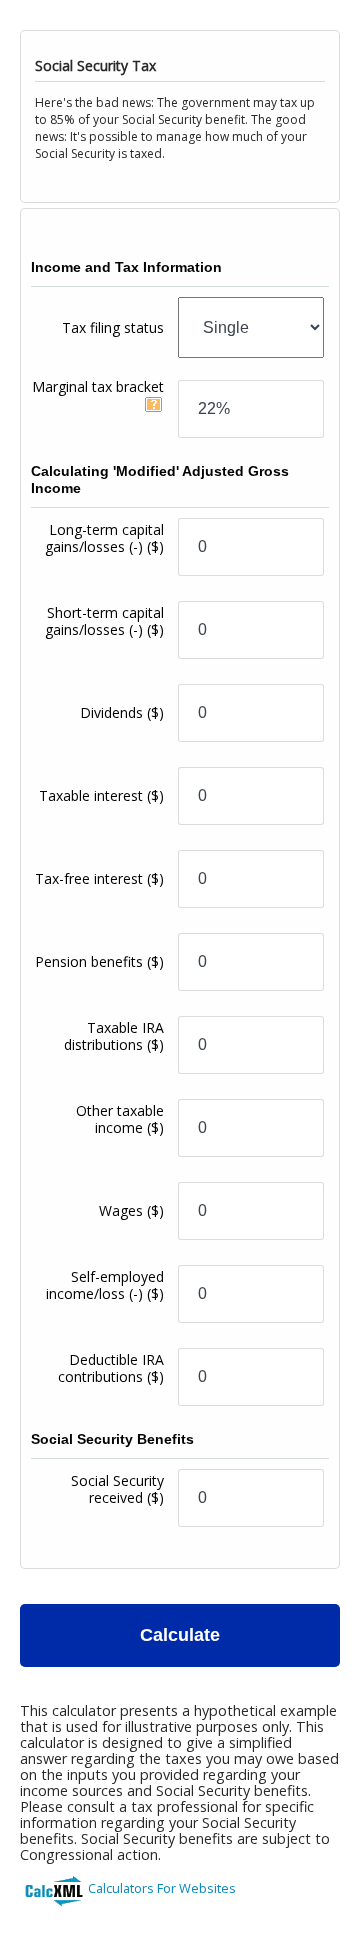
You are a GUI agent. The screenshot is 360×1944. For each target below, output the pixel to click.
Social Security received (117, 1489)
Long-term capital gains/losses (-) (104, 538)
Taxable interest (101, 795)
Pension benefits (99, 961)
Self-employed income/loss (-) (105, 1285)
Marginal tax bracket (98, 386)
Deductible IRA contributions (111, 1368)
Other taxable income (120, 1119)
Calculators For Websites (162, 1888)
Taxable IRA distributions (114, 1036)
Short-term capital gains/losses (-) (104, 621)
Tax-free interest (99, 878)
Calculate (180, 1635)
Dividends (122, 712)
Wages (131, 1210)
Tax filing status (113, 327)
